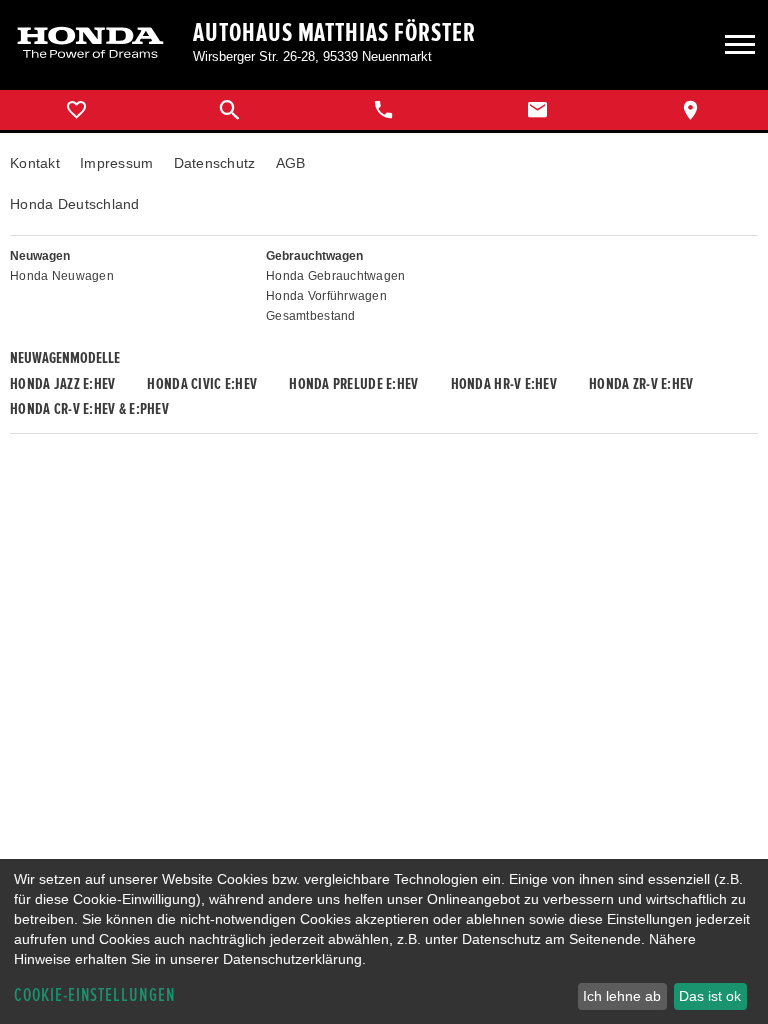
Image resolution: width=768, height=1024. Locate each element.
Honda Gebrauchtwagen (336, 276)
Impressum (117, 163)
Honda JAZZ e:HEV (62, 384)
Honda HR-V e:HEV (504, 384)
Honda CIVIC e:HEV (202, 384)
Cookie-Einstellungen (95, 995)
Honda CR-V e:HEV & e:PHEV (89, 409)
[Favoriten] (77, 110)
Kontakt (35, 163)
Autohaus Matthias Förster (334, 33)
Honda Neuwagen (62, 276)
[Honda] (90, 44)
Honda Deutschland (75, 204)
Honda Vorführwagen (326, 296)
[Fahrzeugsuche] (231, 110)
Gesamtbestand (311, 316)
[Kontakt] (538, 110)
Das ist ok (710, 996)
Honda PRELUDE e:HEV (353, 384)
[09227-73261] (384, 110)
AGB (291, 163)
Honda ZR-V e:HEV (641, 384)
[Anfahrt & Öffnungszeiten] (691, 110)
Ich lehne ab (622, 996)
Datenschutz (215, 163)
